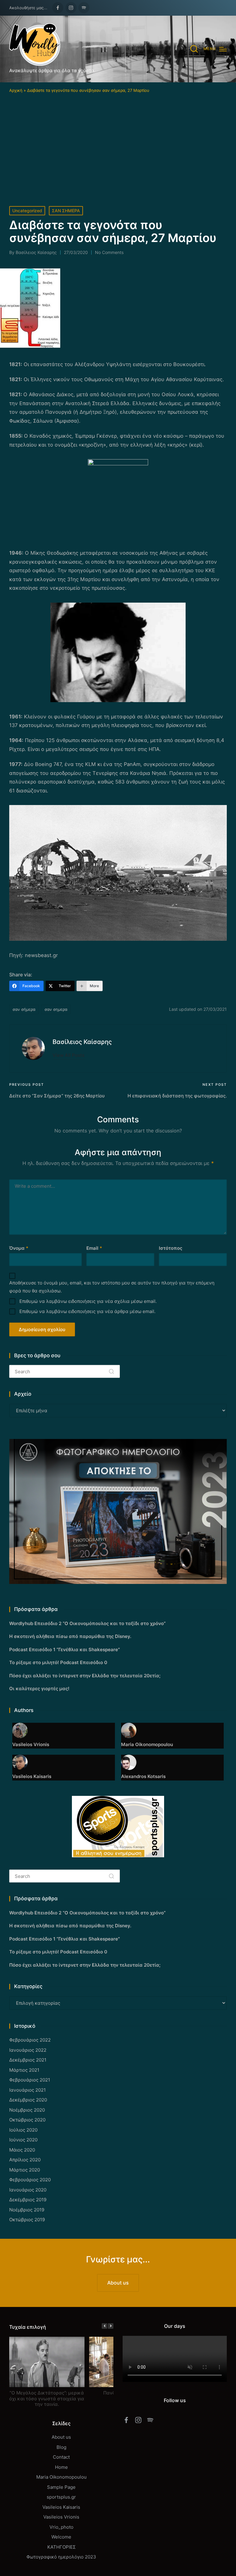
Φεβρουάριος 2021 (30, 2080)
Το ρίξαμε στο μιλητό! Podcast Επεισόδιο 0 (58, 1662)
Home (61, 2467)
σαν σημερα (56, 1009)
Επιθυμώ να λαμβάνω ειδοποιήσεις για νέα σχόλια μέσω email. (88, 1301)
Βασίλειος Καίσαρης (82, 1042)
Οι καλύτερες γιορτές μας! (39, 1689)
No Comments (109, 252)
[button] (69, 1055)
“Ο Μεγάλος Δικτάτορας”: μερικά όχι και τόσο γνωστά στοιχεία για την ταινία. (47, 2399)
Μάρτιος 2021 (24, 2070)
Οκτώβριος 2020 (27, 2120)
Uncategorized (27, 211)
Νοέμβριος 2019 (27, 2210)
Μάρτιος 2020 (25, 2170)
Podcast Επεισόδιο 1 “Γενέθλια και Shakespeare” (65, 1650)
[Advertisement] (118, 140)
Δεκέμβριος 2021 (28, 2060)
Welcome (61, 2537)
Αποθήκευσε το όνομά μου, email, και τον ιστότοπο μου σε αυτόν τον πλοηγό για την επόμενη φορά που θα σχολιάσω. (112, 1287)
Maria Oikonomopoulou (61, 2477)
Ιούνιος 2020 (23, 2140)
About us (61, 2437)
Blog (61, 2447)
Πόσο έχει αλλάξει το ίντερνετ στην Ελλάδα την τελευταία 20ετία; (85, 1676)
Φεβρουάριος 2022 (30, 2040)
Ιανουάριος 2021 (28, 2090)
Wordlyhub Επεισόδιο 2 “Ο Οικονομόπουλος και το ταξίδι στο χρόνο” (87, 1623)
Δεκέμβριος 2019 (28, 2200)
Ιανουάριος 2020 (28, 2190)
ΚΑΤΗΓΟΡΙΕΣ (61, 2547)
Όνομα (19, 1248)
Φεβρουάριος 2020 (30, 2180)
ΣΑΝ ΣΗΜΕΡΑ (66, 211)
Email (94, 1248)
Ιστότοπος (171, 1248)
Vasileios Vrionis (61, 2517)
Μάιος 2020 (22, 2150)
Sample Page (61, 2487)
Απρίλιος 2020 (25, 2160)
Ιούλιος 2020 (23, 2130)
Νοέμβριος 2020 (27, 2110)
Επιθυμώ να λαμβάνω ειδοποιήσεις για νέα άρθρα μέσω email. (87, 1311)
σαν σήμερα (24, 1009)
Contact (61, 2457)
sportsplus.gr (61, 2497)
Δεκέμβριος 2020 (28, 2100)
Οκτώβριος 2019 (27, 2220)
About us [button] (118, 2283)
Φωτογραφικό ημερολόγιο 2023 (61, 2557)
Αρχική (16, 90)
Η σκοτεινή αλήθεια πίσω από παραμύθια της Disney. (70, 1636)
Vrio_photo (61, 2527)
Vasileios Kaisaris (61, 2507)
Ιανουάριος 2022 (28, 2050)
